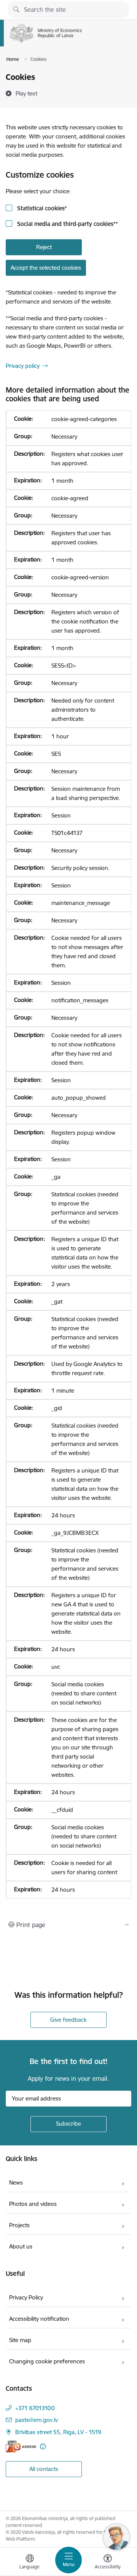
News (16, 2182)
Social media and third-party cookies (67, 224)
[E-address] (21, 2446)
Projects (19, 2225)
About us (21, 2246)
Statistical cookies (41, 208)
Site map (20, 2340)
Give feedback (68, 2020)
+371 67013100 (35, 2408)
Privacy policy (23, 366)
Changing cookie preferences (47, 2361)
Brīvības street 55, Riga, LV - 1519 (58, 2432)
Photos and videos (33, 2204)
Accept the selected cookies (46, 268)
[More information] (43, 2446)
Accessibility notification (39, 2319)
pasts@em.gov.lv (37, 2420)
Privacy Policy (26, 2297)
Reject (44, 247)
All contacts (44, 2469)
